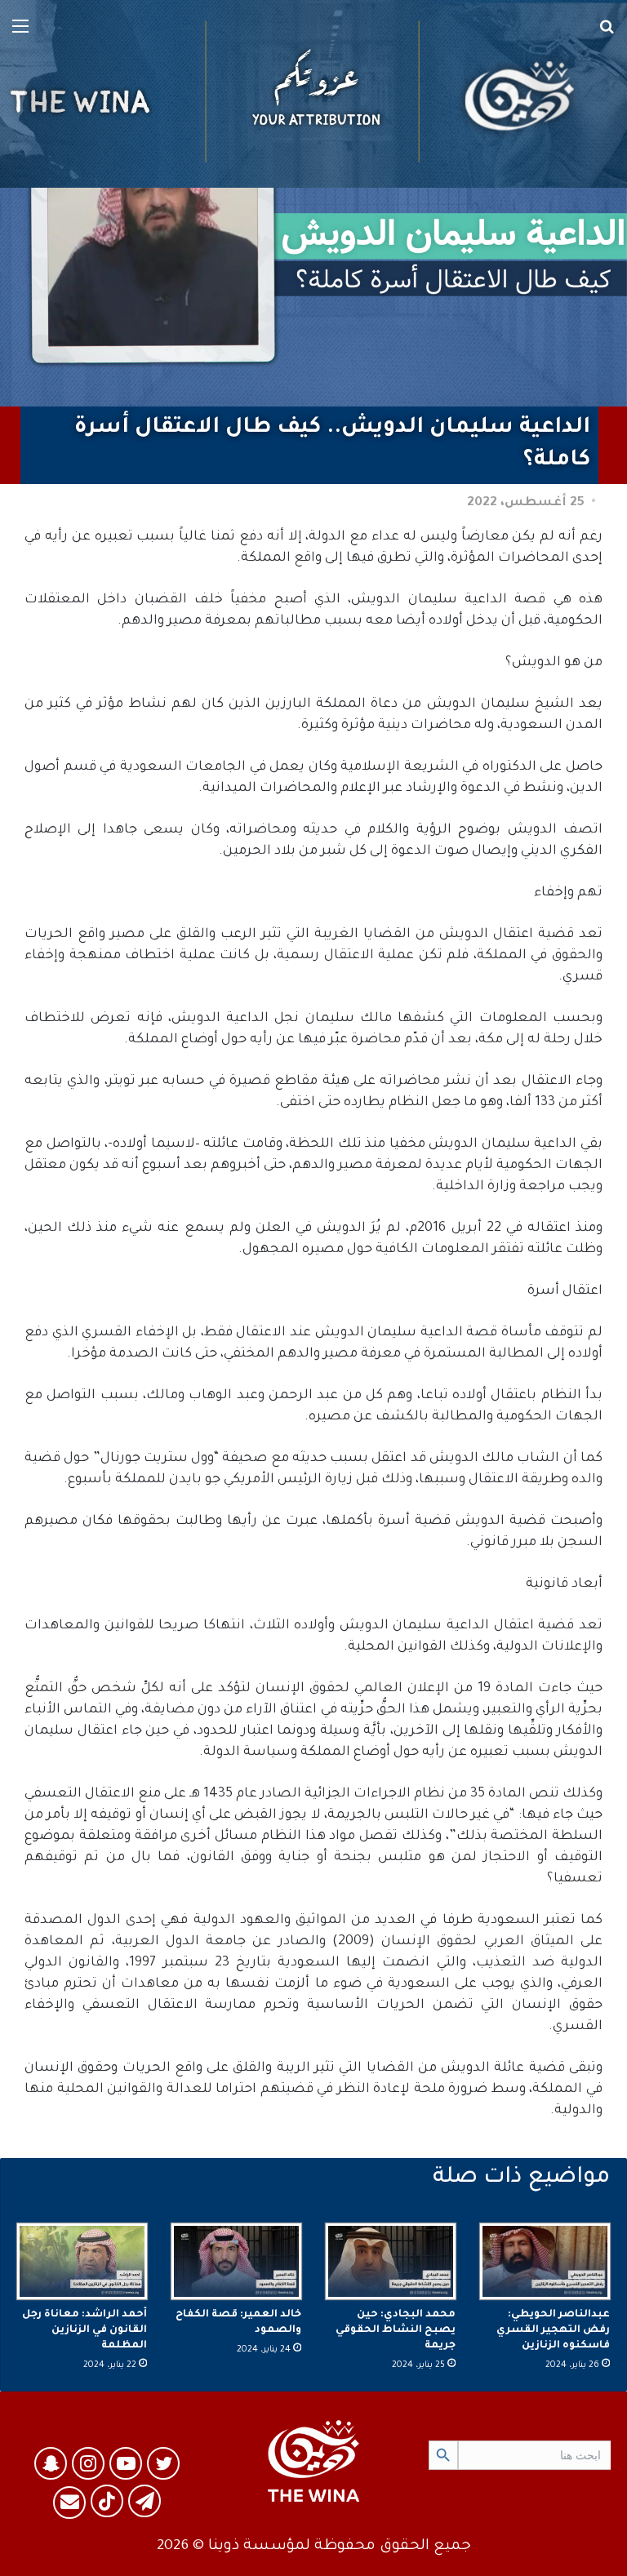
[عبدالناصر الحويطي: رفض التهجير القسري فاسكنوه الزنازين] (545, 2261)
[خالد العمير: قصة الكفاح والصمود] (236, 2261)
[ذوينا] (313, 94)
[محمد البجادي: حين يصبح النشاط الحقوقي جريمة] (391, 2261)
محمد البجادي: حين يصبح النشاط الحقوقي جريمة (396, 2330)
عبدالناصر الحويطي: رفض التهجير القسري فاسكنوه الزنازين (553, 2330)
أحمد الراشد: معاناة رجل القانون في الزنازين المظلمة (84, 2330)
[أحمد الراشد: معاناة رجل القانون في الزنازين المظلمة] (82, 2261)
